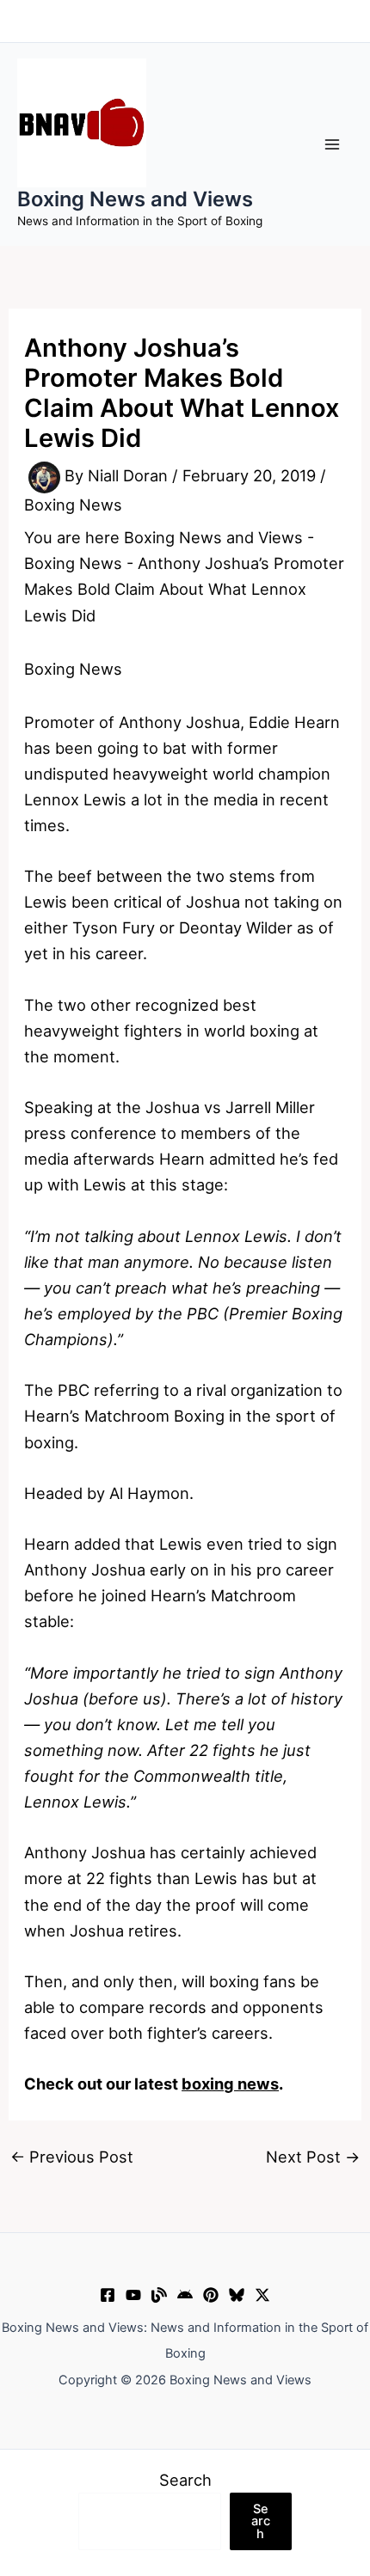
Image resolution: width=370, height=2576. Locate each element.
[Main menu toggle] (333, 144)
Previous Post (72, 2157)
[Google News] (185, 2295)
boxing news (230, 2083)
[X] (262, 2295)
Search (185, 2480)
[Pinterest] (211, 2295)
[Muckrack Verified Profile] (159, 2295)
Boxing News (73, 505)
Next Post (313, 2157)
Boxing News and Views (135, 199)
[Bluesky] (237, 2295)
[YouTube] (133, 2295)
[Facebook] (108, 2295)
